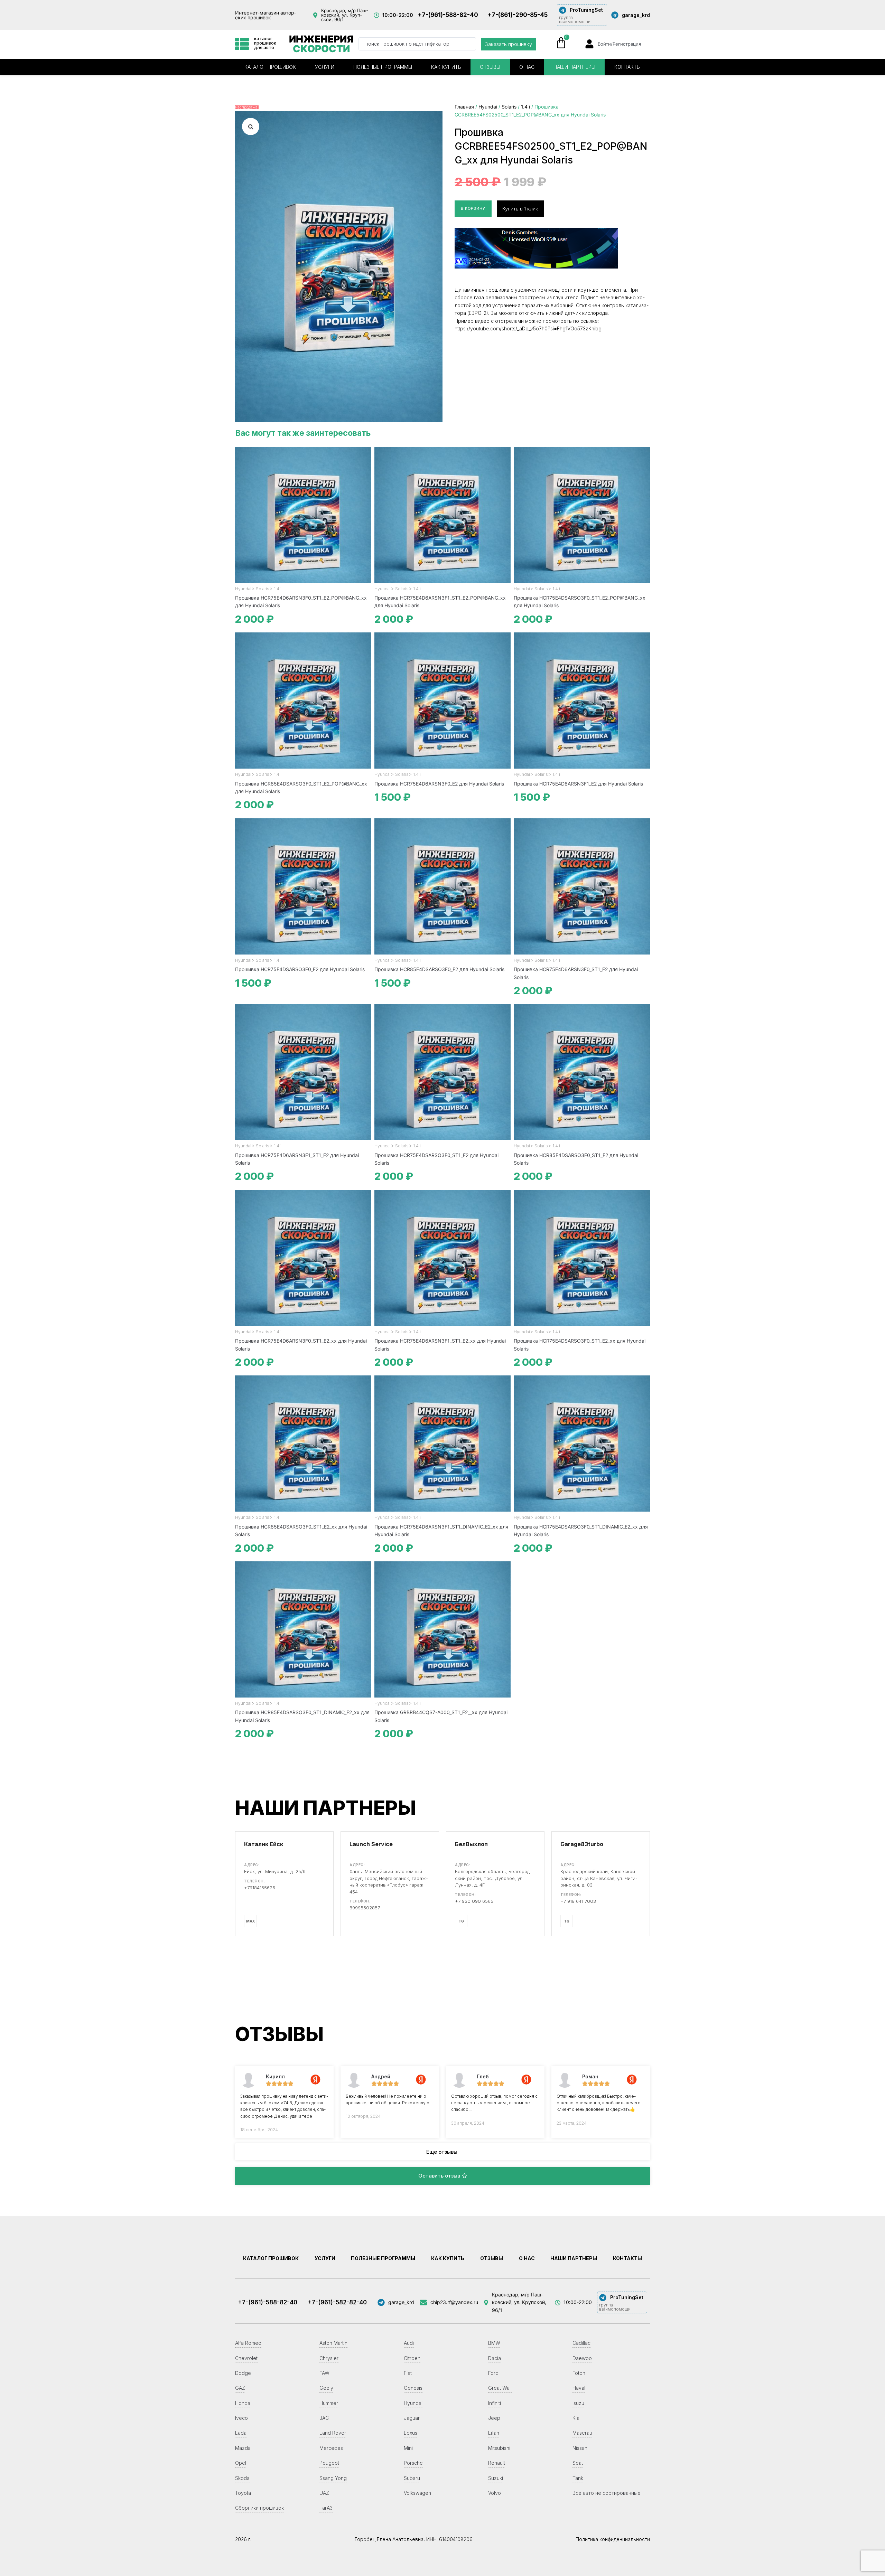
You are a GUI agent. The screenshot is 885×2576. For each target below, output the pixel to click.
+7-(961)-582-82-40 (337, 2302)
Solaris (509, 107)
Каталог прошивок (270, 67)
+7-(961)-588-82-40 (448, 15)
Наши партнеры (574, 67)
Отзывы (490, 67)
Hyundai (488, 107)
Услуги (325, 67)
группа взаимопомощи (575, 20)
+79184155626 (260, 1888)
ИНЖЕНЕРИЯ (321, 44)
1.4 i (525, 107)
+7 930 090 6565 (474, 1901)
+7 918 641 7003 (578, 1901)
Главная (464, 107)
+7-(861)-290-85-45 (518, 15)
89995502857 (365, 1908)
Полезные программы (383, 67)
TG (461, 1921)
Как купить (446, 67)
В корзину (473, 208)
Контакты (627, 67)
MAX (250, 1921)
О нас (527, 67)
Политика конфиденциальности (613, 2539)
